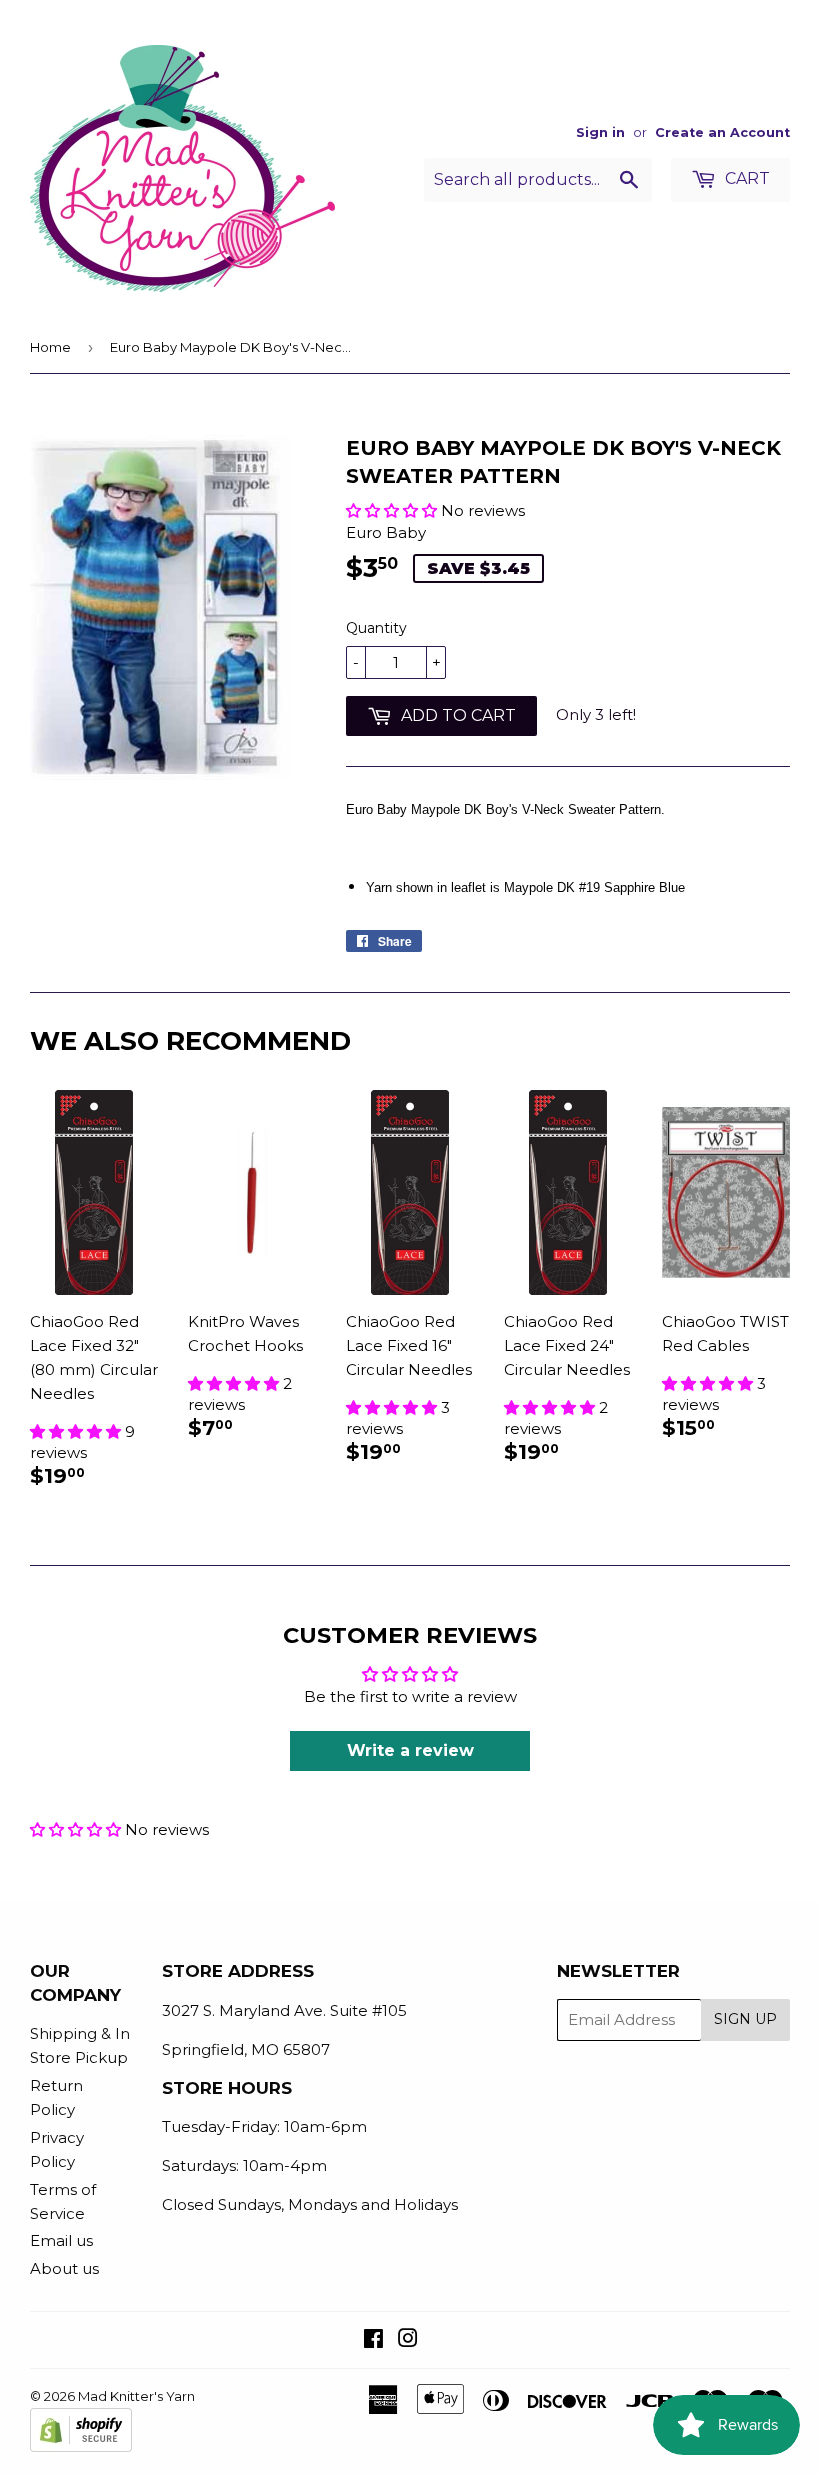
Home (50, 347)
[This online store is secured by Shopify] (81, 2447)
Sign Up (745, 2019)
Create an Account (722, 132)
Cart (745, 178)
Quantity (376, 628)
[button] (391, 510)
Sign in (600, 132)
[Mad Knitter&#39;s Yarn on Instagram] (408, 2340)
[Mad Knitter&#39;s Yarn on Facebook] (373, 2340)
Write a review (410, 1750)
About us (64, 2268)
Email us (61, 2240)
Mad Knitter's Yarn (136, 2396)
